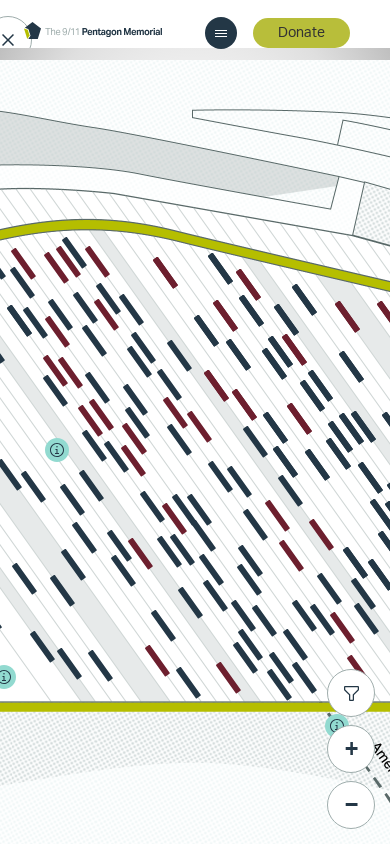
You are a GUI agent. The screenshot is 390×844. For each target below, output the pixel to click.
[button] (97, 262)
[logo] (93, 32)
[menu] (221, 33)
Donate (301, 33)
